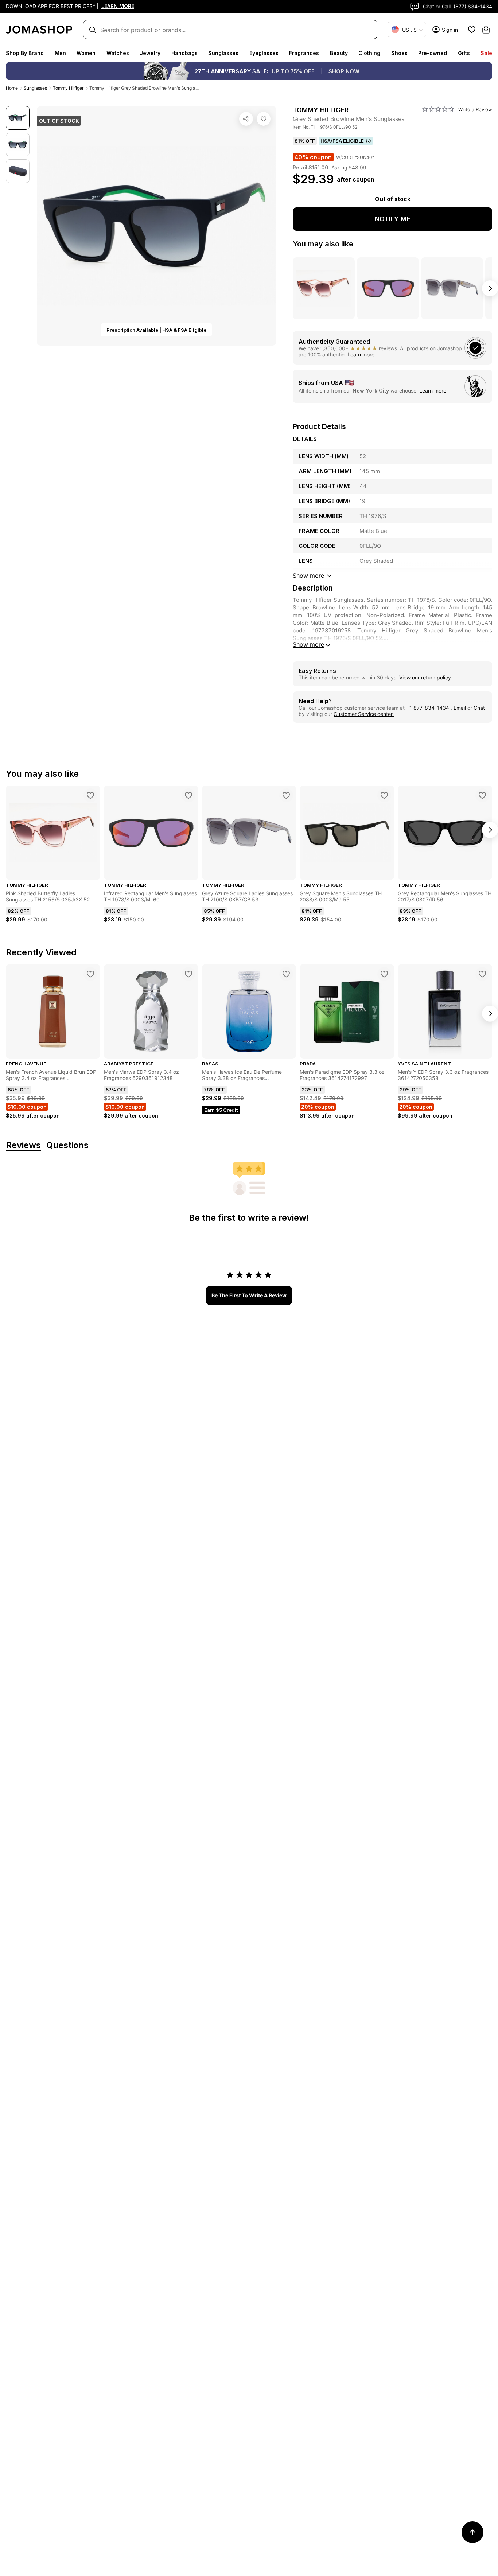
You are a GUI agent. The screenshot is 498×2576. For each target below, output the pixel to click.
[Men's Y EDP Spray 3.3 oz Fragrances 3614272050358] (482, 974)
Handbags (184, 53)
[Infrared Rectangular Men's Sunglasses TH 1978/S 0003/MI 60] (188, 795)
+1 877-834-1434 (428, 708)
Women (86, 53)
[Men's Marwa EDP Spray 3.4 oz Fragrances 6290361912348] (188, 974)
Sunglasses (223, 53)
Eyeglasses (264, 53)
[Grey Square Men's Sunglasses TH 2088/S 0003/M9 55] (384, 795)
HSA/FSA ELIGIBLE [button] (342, 141)
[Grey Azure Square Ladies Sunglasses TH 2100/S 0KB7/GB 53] (286, 795)
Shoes (399, 53)
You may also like (323, 244)
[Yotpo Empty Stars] (438, 109)
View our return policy (425, 677)
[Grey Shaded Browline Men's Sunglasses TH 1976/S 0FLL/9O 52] (264, 119)
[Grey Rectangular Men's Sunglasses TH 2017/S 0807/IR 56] (482, 795)
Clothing (369, 53)
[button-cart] (486, 30)
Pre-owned (433, 53)
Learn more (361, 354)
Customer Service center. (364, 714)
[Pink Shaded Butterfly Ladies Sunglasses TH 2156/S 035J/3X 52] (90, 795)
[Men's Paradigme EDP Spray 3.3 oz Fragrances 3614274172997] (384, 974)
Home (12, 88)
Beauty (339, 53)
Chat (479, 708)
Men (60, 53)
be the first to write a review (249, 1295)
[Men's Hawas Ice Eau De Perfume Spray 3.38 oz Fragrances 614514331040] (286, 974)
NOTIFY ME (393, 219)
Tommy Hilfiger (68, 88)
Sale (486, 53)
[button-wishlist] (472, 30)
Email (460, 708)
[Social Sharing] (246, 119)
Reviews (23, 1145)
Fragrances (304, 53)
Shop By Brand (25, 53)
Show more (308, 644)
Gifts (464, 53)
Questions (67, 1145)
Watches (118, 53)
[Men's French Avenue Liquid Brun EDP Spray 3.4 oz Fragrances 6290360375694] (90, 974)
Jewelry (150, 53)
